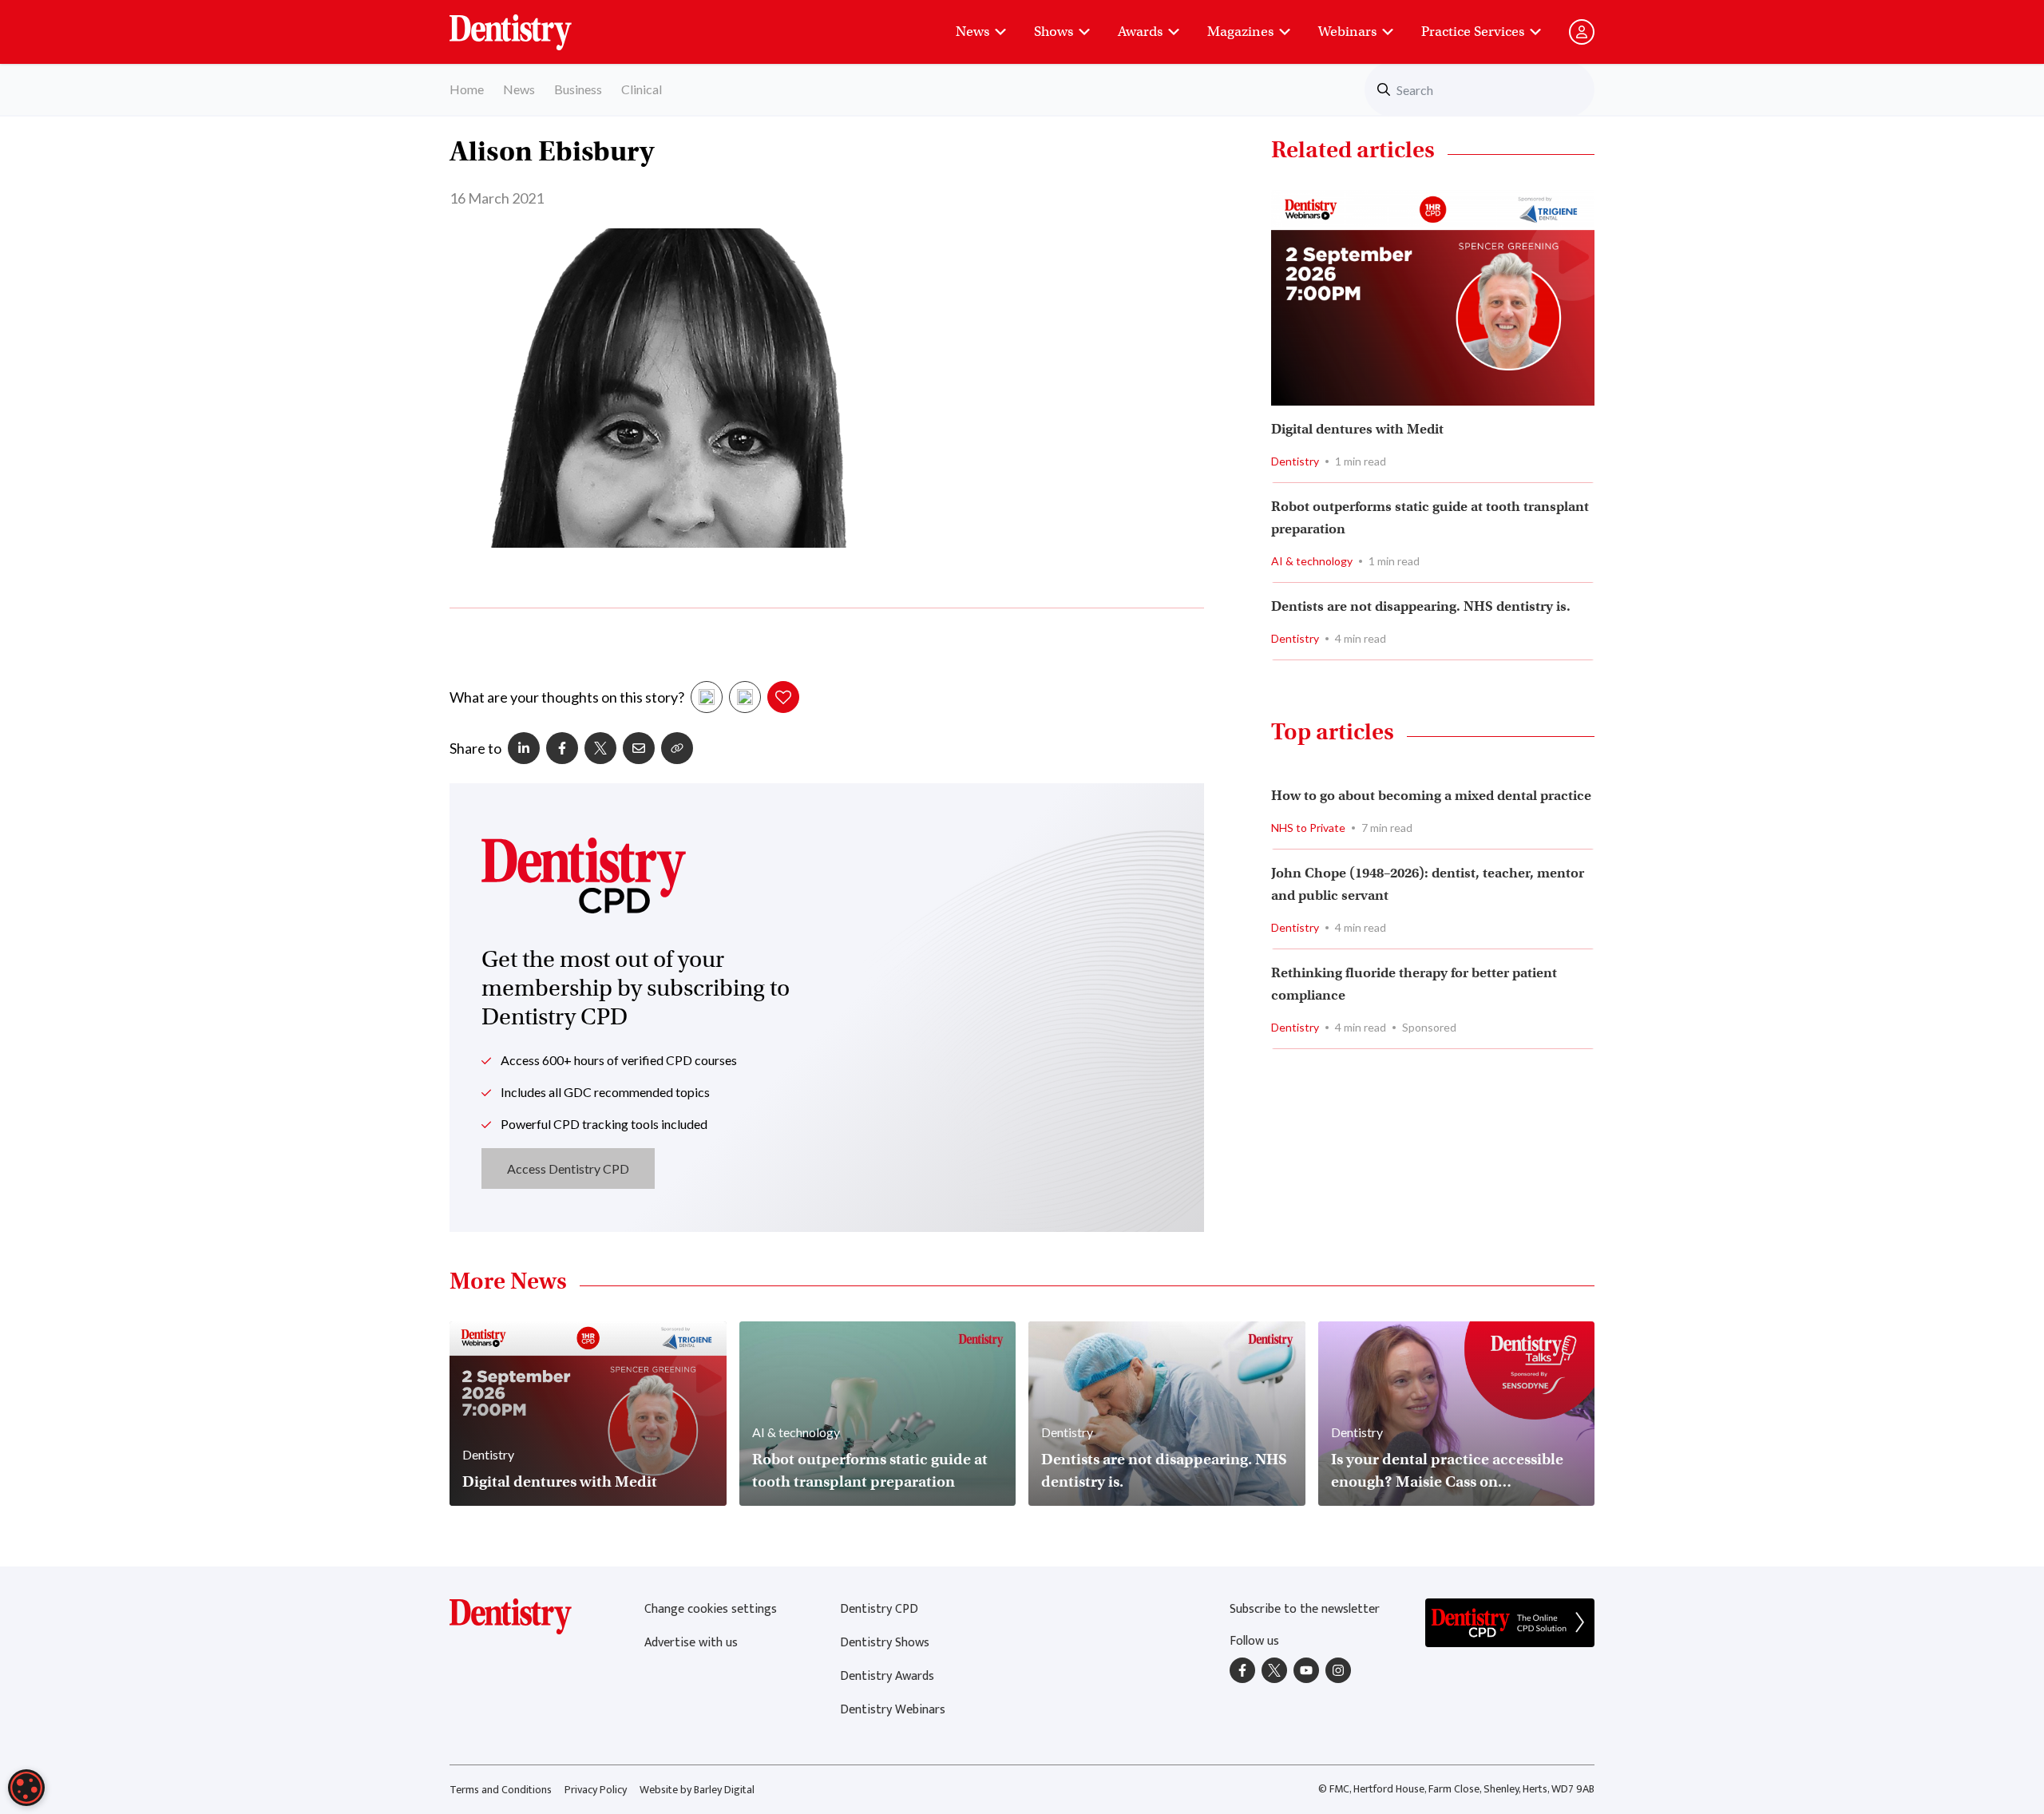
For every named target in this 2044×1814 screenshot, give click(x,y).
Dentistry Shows (885, 1643)
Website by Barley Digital (697, 1790)
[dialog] (26, 1788)
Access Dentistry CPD (568, 1168)
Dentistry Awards (887, 1676)
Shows (1054, 32)
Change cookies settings (711, 1609)
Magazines (1240, 32)
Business (578, 89)
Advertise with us (691, 1643)
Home (467, 89)
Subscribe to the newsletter (1305, 1609)
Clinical (642, 89)
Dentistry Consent (530, 24)
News (972, 32)
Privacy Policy (596, 1790)
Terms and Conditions (501, 1790)
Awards (1140, 32)
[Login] (1582, 32)
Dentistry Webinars (893, 1710)
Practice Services (1473, 32)
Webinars (1347, 32)
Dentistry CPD (879, 1609)
